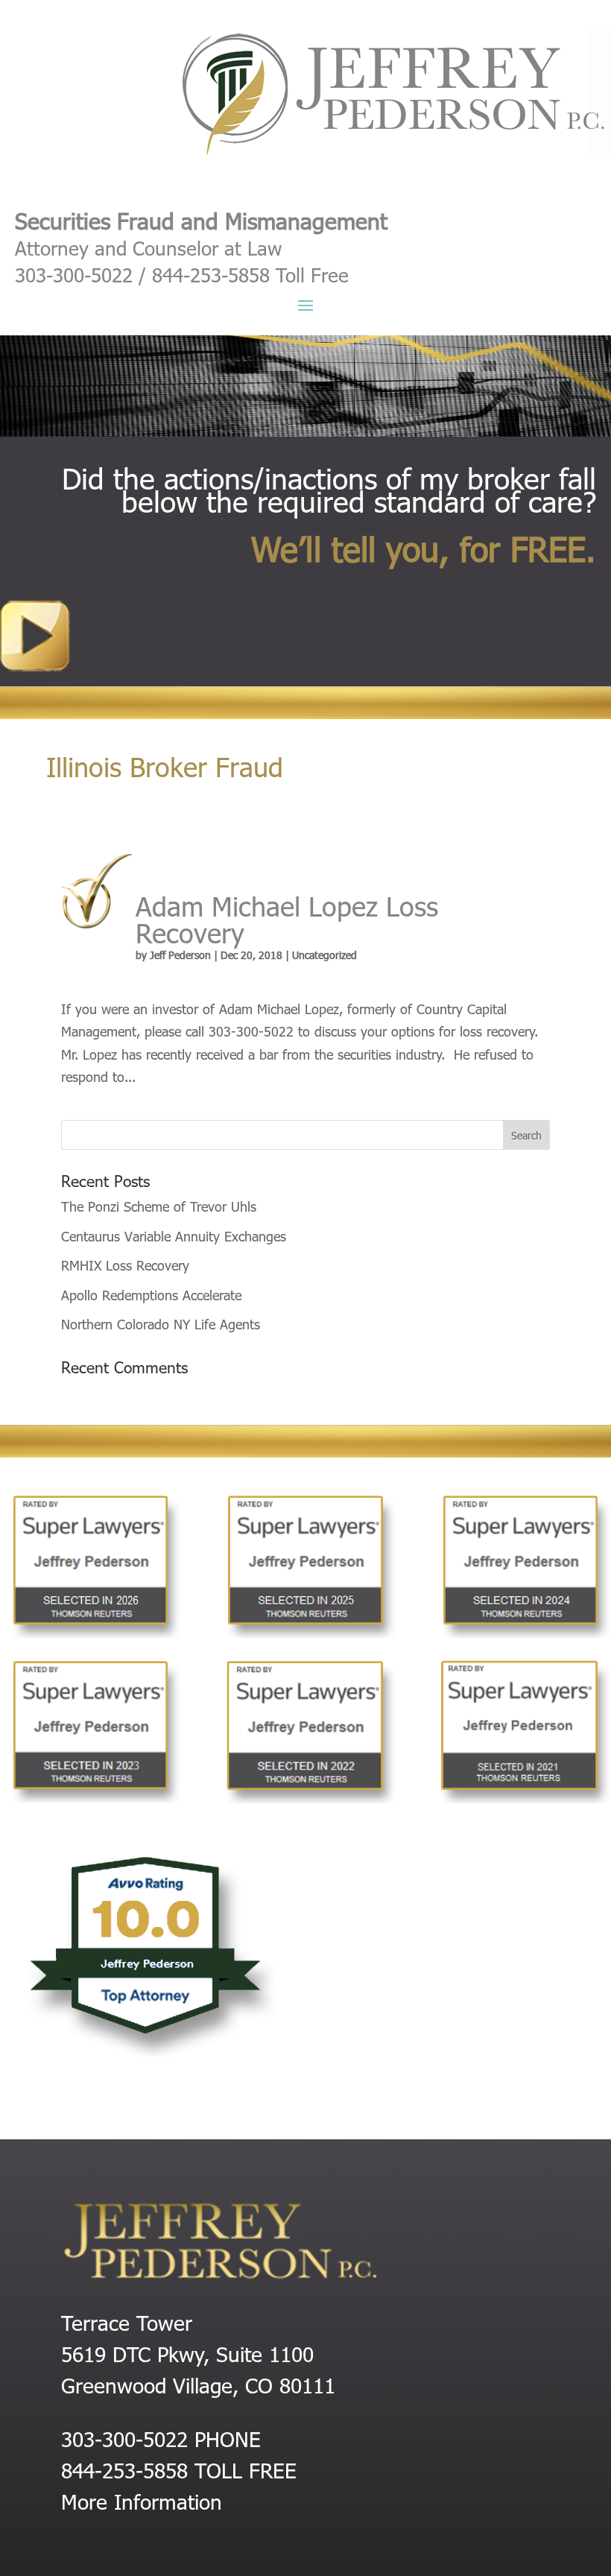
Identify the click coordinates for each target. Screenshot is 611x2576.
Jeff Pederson (180, 955)
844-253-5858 (124, 2469)
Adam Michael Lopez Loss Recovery (287, 918)
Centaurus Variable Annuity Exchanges (174, 1236)
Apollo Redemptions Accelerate (151, 1295)
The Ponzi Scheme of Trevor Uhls (159, 1206)
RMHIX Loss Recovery (125, 1265)
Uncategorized (325, 955)
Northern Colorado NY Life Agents (161, 1324)
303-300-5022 (124, 2438)
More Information (142, 2501)
